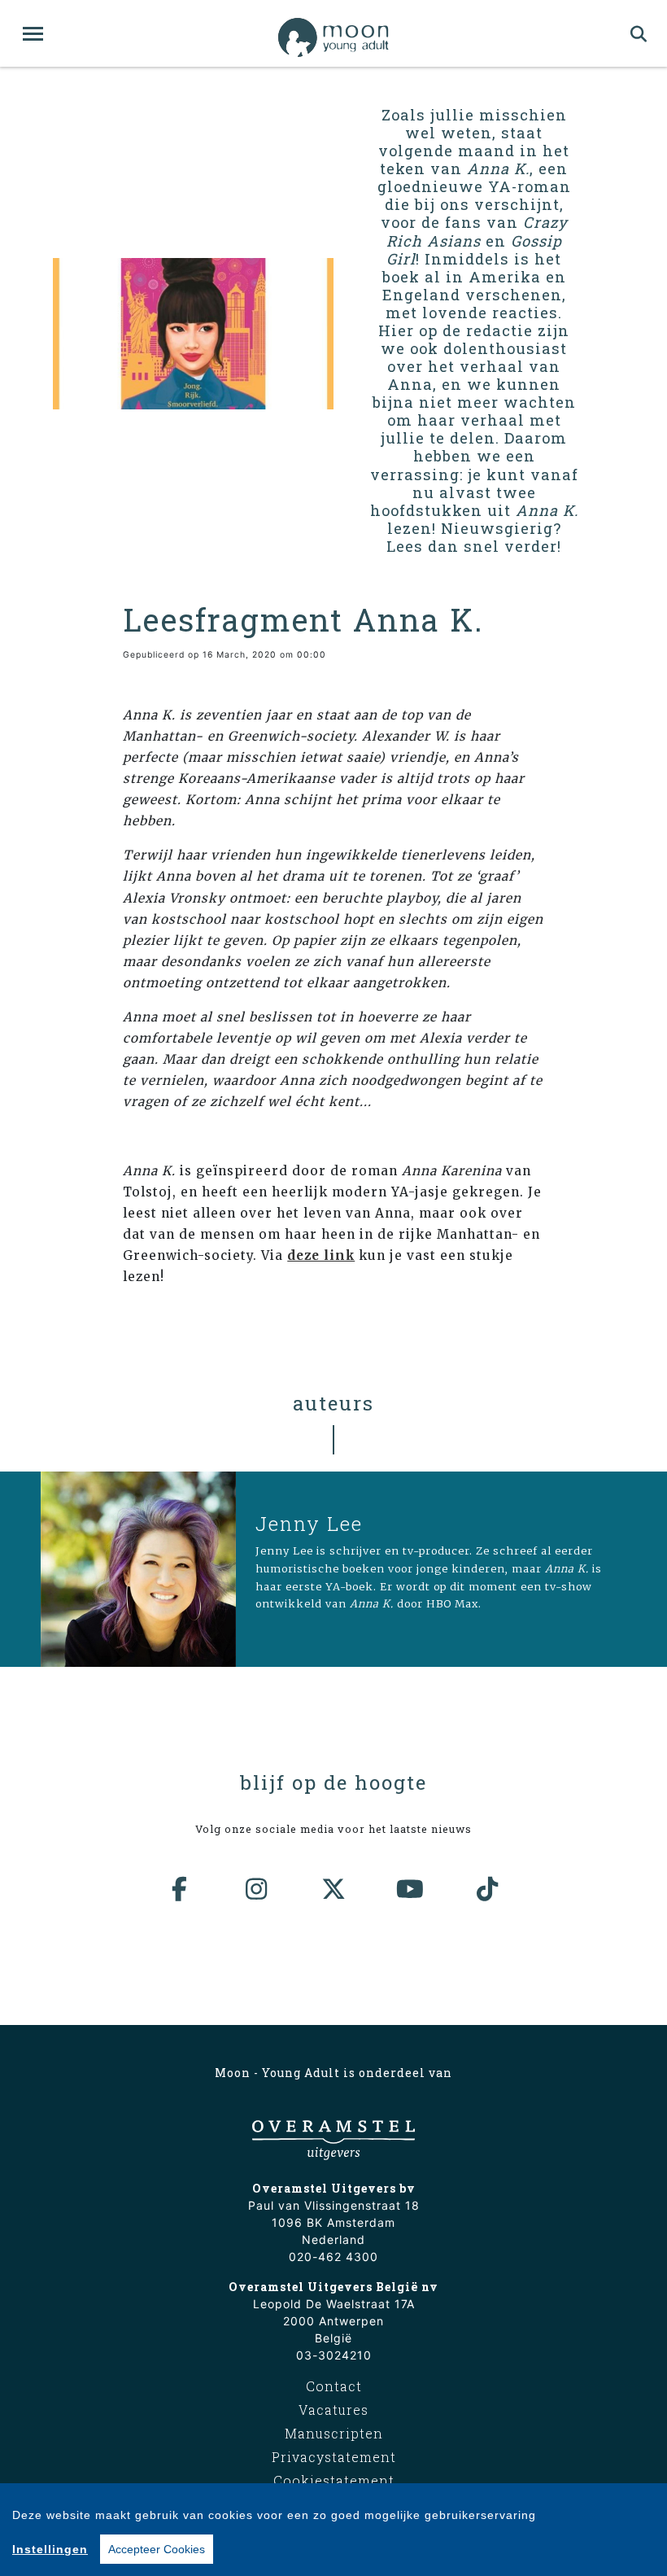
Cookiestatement (334, 2480)
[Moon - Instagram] (257, 1889)
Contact (334, 2386)
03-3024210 (334, 2355)
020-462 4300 (333, 2257)
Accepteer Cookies (157, 2549)
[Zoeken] (639, 33)
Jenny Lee (309, 1524)
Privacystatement (334, 2457)
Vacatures (333, 2410)
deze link (321, 1255)
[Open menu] (33, 34)
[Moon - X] (333, 1889)
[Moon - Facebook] (180, 1889)
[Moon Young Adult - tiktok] (487, 1889)
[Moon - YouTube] (411, 1889)
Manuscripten (334, 2433)
